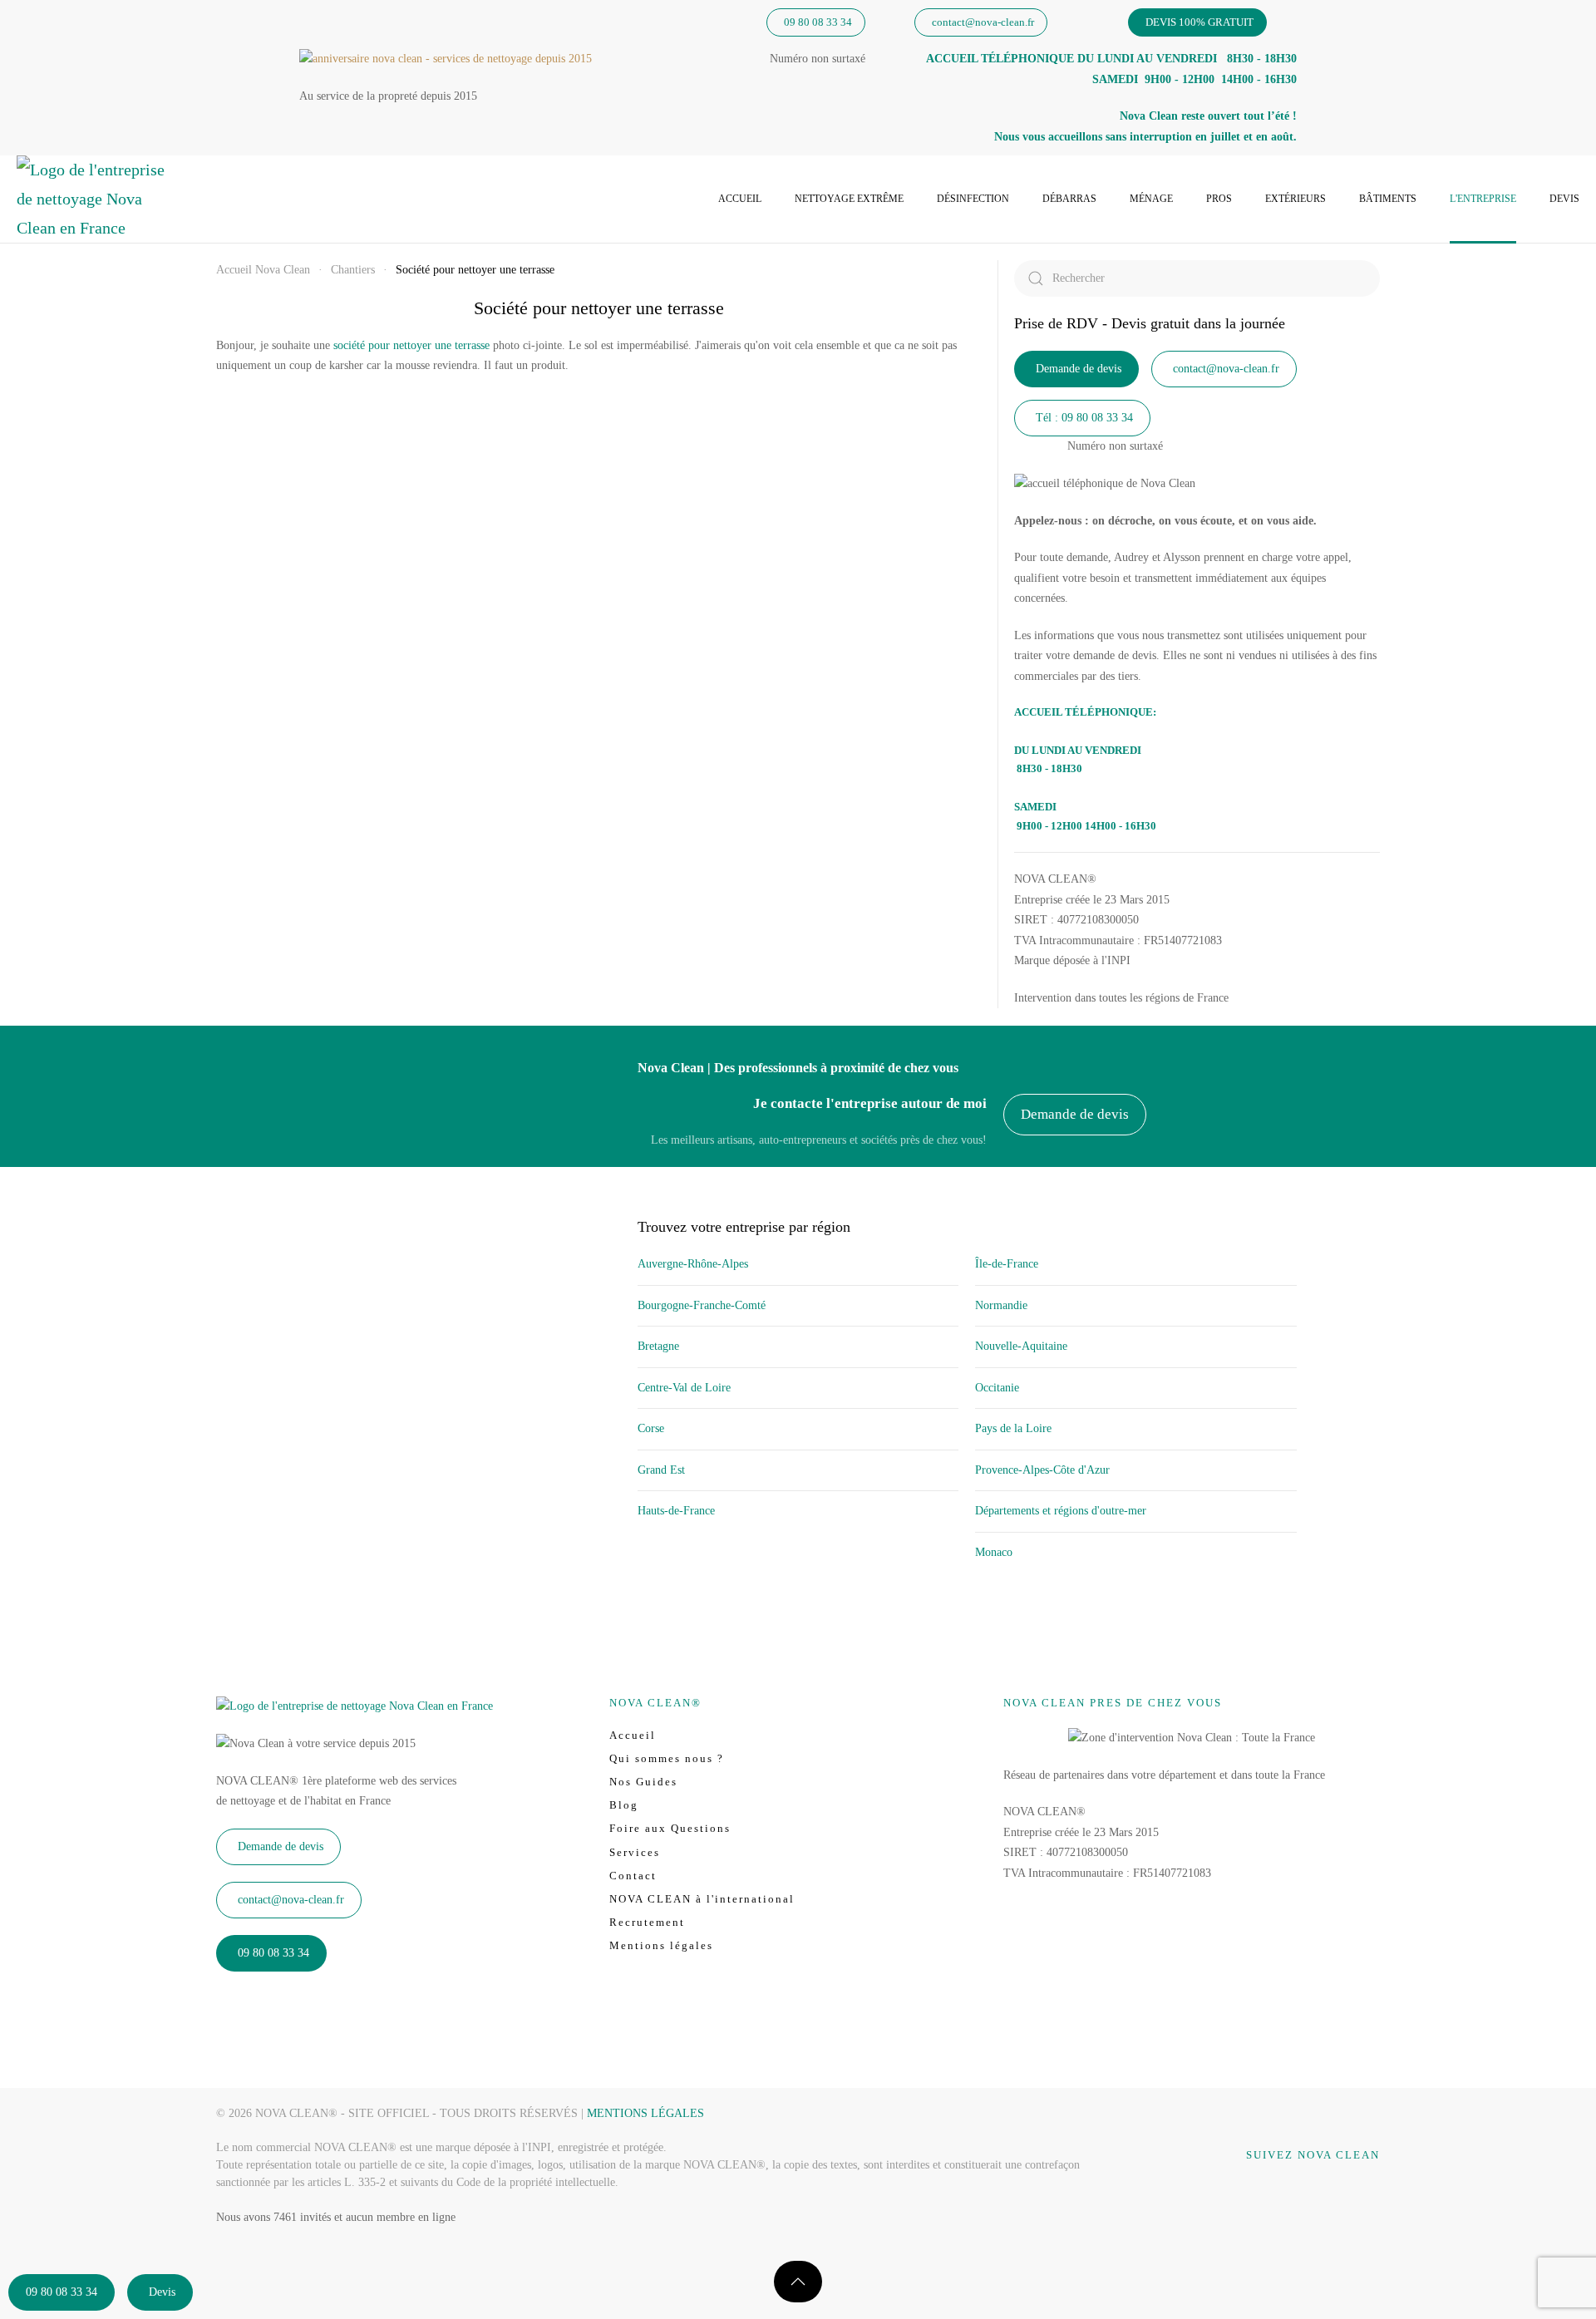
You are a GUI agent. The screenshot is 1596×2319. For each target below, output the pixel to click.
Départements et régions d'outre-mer (1061, 1511)
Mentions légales (661, 1945)
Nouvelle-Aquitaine (1021, 1346)
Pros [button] (1219, 199)
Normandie (1001, 1305)
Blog (624, 1805)
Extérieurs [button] (1296, 199)
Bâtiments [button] (1388, 199)
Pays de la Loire (1013, 1428)
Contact (633, 1876)
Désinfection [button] (973, 199)
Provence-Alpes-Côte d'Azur (1042, 1470)
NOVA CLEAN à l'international (702, 1899)
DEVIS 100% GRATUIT (1199, 22)
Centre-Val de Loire (684, 1388)
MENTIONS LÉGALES (645, 2113)
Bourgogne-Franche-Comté (702, 1305)
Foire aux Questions (670, 1828)
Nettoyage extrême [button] (849, 199)
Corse (651, 1428)
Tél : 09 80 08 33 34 (1084, 418)
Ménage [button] (1151, 199)
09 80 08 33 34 (818, 22)
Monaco (994, 1552)
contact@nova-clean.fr (983, 22)
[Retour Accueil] (91, 199)
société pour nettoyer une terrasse (411, 345)
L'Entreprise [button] (1483, 199)
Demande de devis (1079, 369)
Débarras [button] (1069, 199)
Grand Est (661, 1470)
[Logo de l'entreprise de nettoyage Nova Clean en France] (355, 1705)
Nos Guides (643, 1782)
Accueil (740, 199)
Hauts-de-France (676, 1511)
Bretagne (658, 1346)
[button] (798, 2282)
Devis (1564, 199)
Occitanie (997, 1388)
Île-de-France (1007, 1264)
